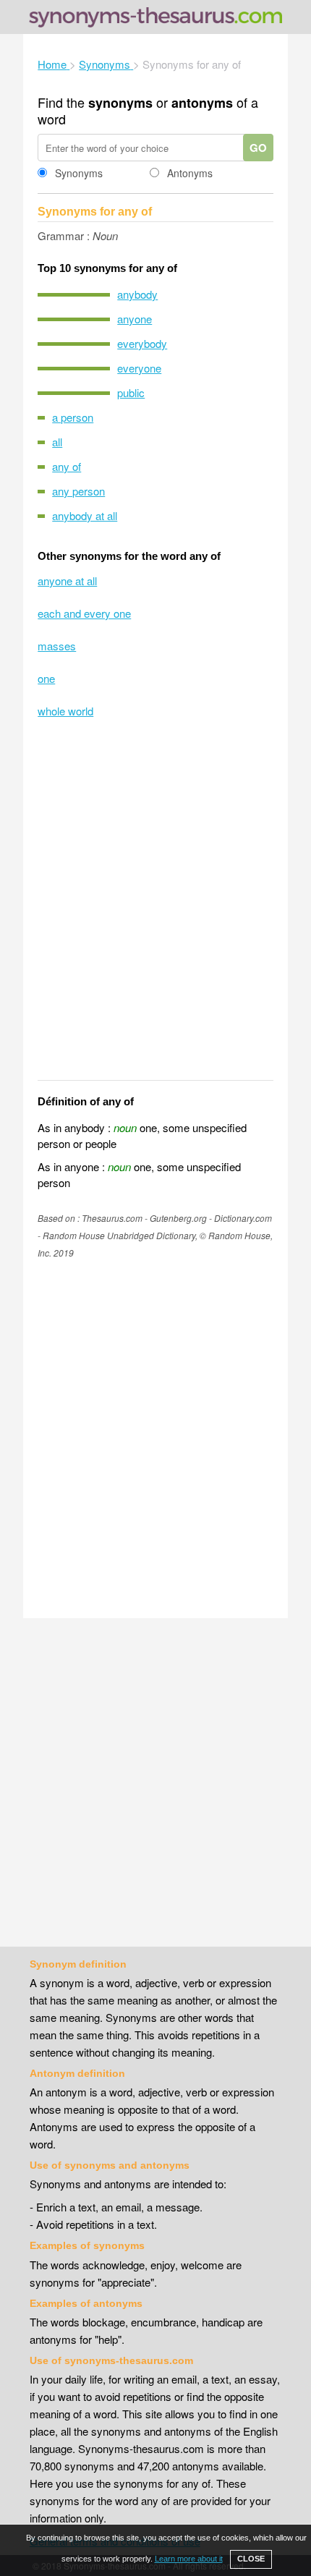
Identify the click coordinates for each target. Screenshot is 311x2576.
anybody (137, 294)
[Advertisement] (155, 909)
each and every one (84, 613)
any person (78, 491)
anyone (135, 319)
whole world (65, 711)
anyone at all (67, 581)
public (131, 392)
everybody (142, 343)
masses (57, 646)
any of (67, 466)
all (57, 442)
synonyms (120, 103)
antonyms (202, 103)
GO (258, 148)
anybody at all (85, 515)
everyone (139, 368)
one (46, 678)
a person (73, 417)
